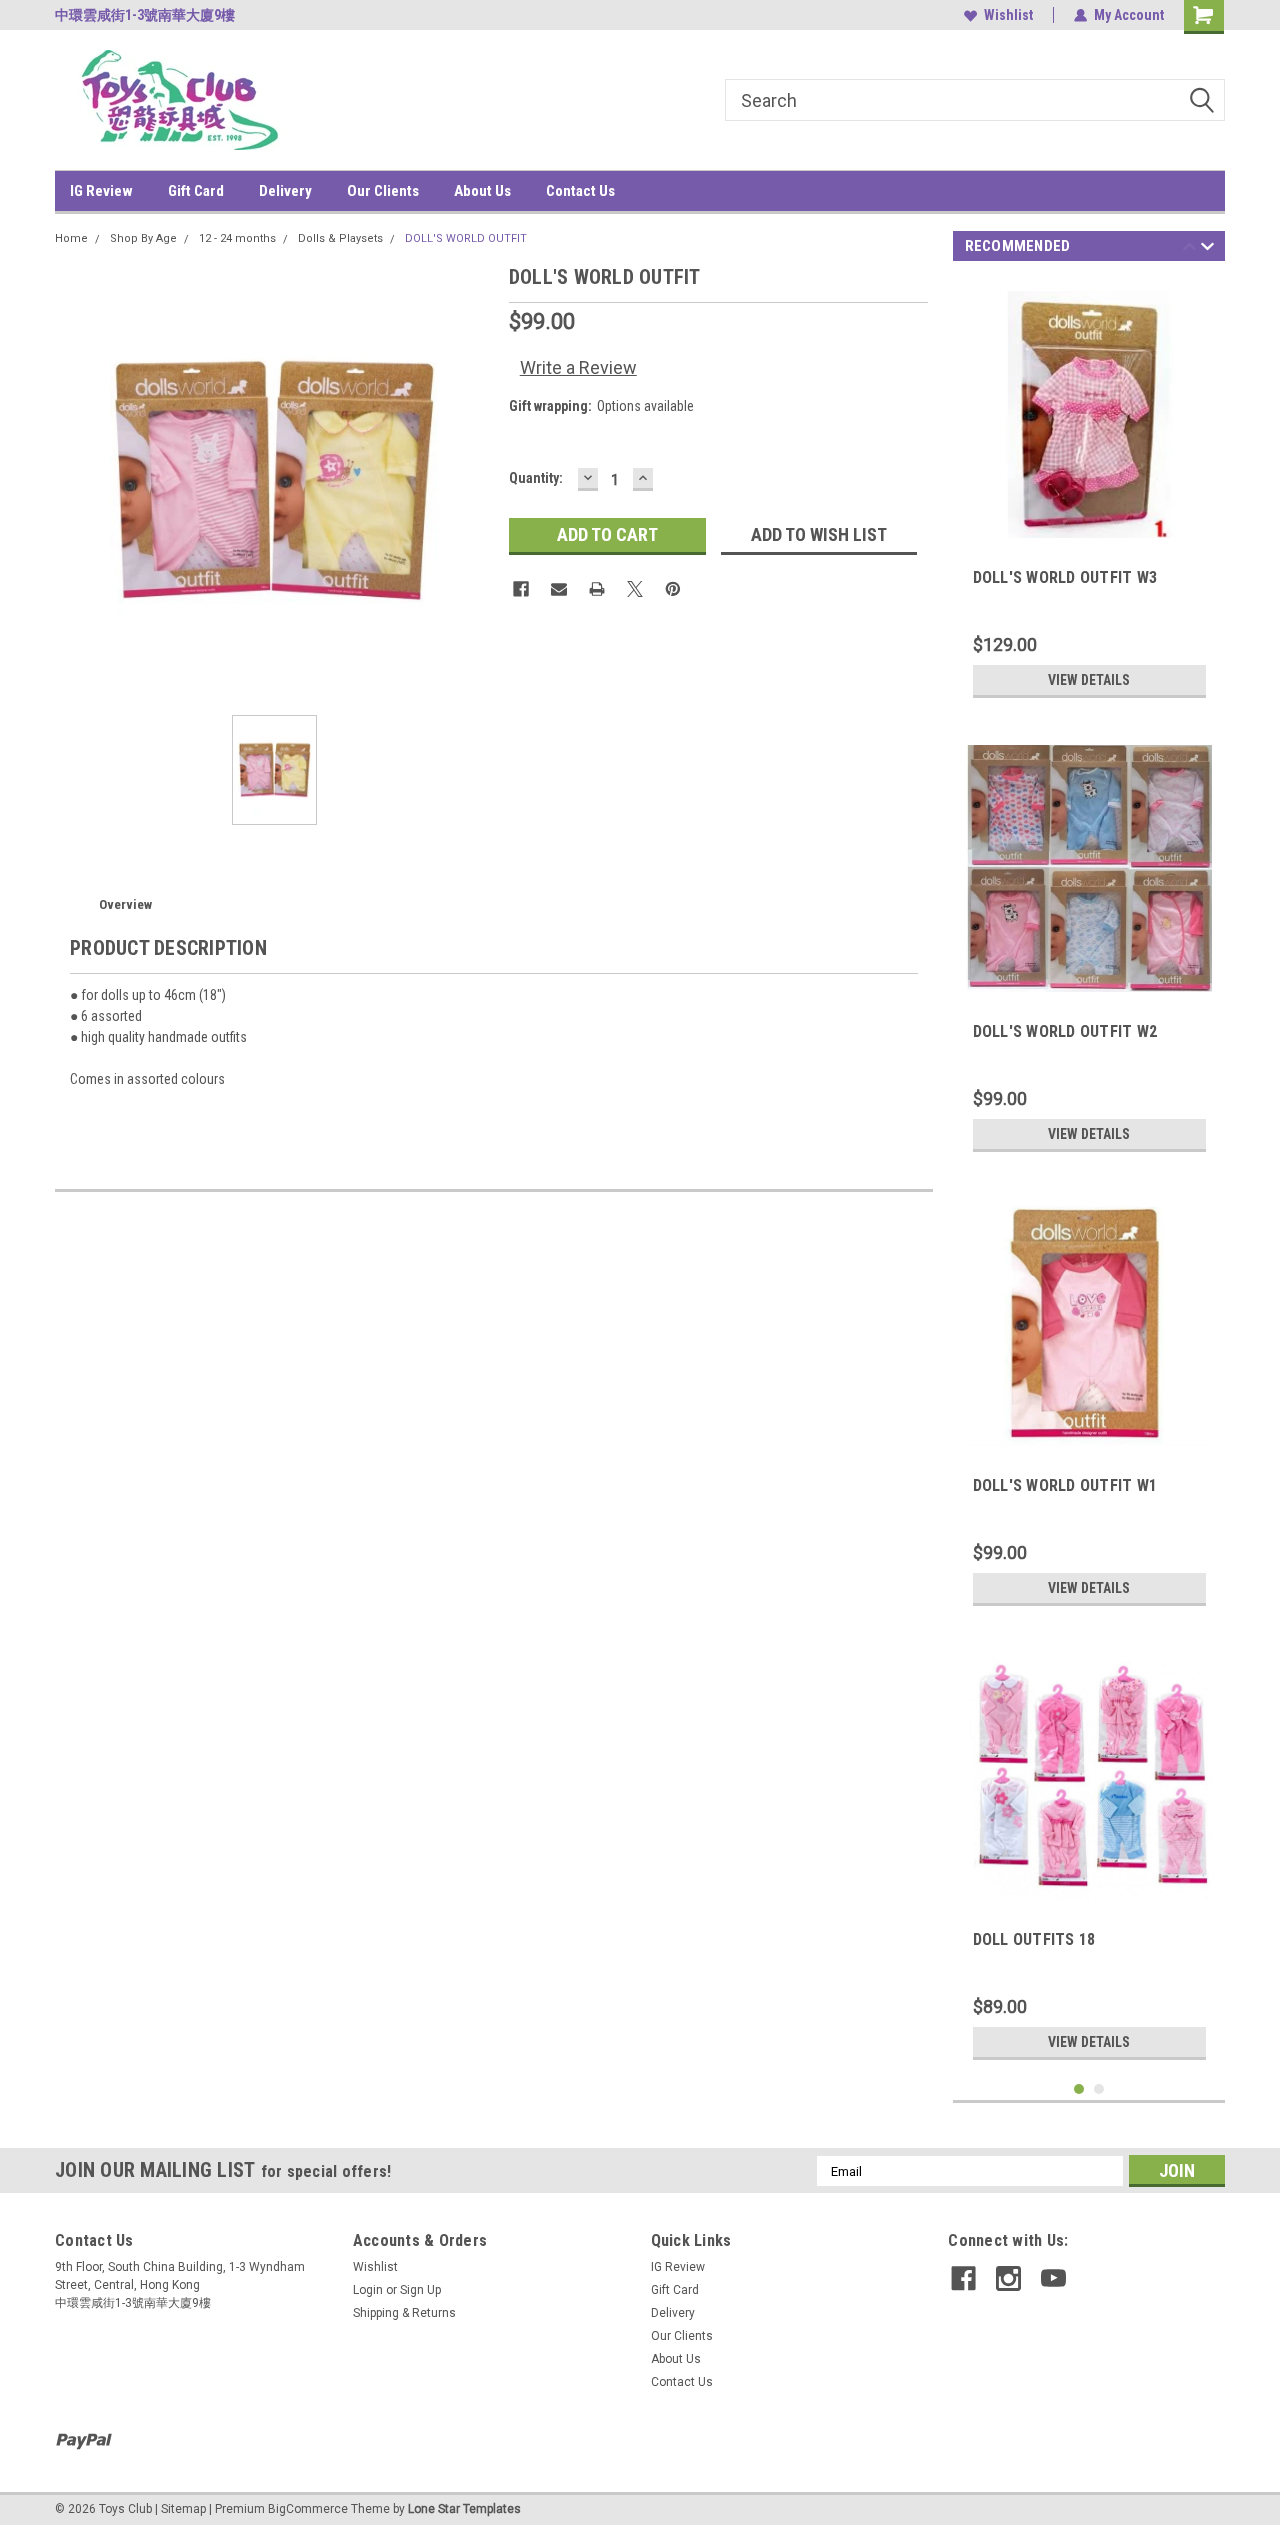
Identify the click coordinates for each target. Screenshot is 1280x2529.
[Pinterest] (673, 589)
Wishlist (1008, 15)
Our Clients (383, 191)
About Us (482, 191)
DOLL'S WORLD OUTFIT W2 (1065, 1031)
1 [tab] (1079, 2089)
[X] (635, 589)
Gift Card (196, 191)
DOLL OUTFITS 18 (1034, 1939)
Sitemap (183, 2509)
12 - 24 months (237, 238)
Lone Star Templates (464, 2509)
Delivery (285, 191)
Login (368, 2290)
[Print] (597, 589)
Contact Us (580, 191)
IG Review (101, 191)
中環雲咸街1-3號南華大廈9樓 (145, 15)
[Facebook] (521, 589)
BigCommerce (308, 2509)
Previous (1189, 249)
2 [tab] (1099, 2089)
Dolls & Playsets (340, 238)
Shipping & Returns (404, 2313)
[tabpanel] (1089, 493)
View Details (1089, 680)
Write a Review (578, 367)
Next (1207, 249)
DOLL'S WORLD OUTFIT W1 (1065, 1485)
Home (71, 238)
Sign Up (420, 2290)
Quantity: (536, 478)
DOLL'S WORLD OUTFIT (466, 238)
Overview (125, 904)
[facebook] (963, 2278)
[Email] (559, 589)
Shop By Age (143, 238)
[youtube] (1053, 2278)
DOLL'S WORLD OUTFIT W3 (1065, 577)
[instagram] (1008, 2278)
